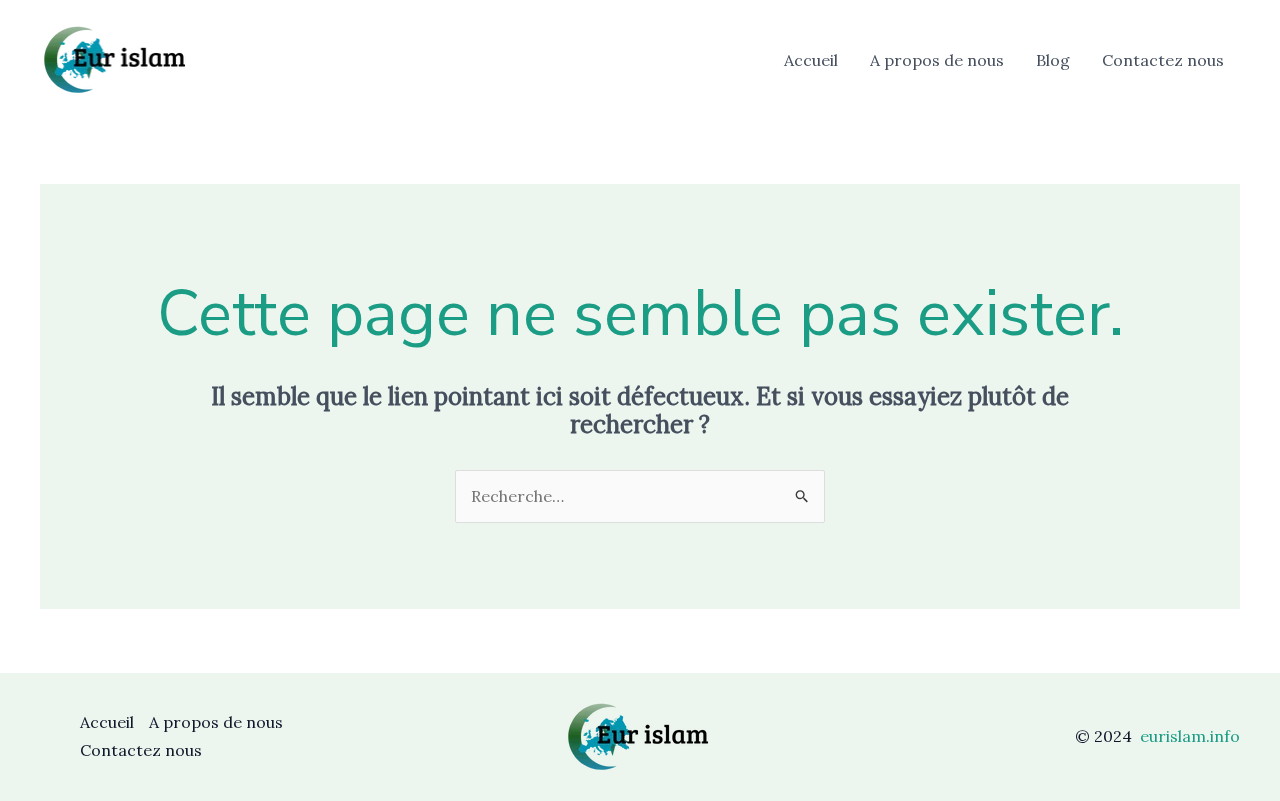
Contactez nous (1163, 60)
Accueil (811, 60)
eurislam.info (1190, 736)
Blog (1053, 60)
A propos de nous (937, 60)
